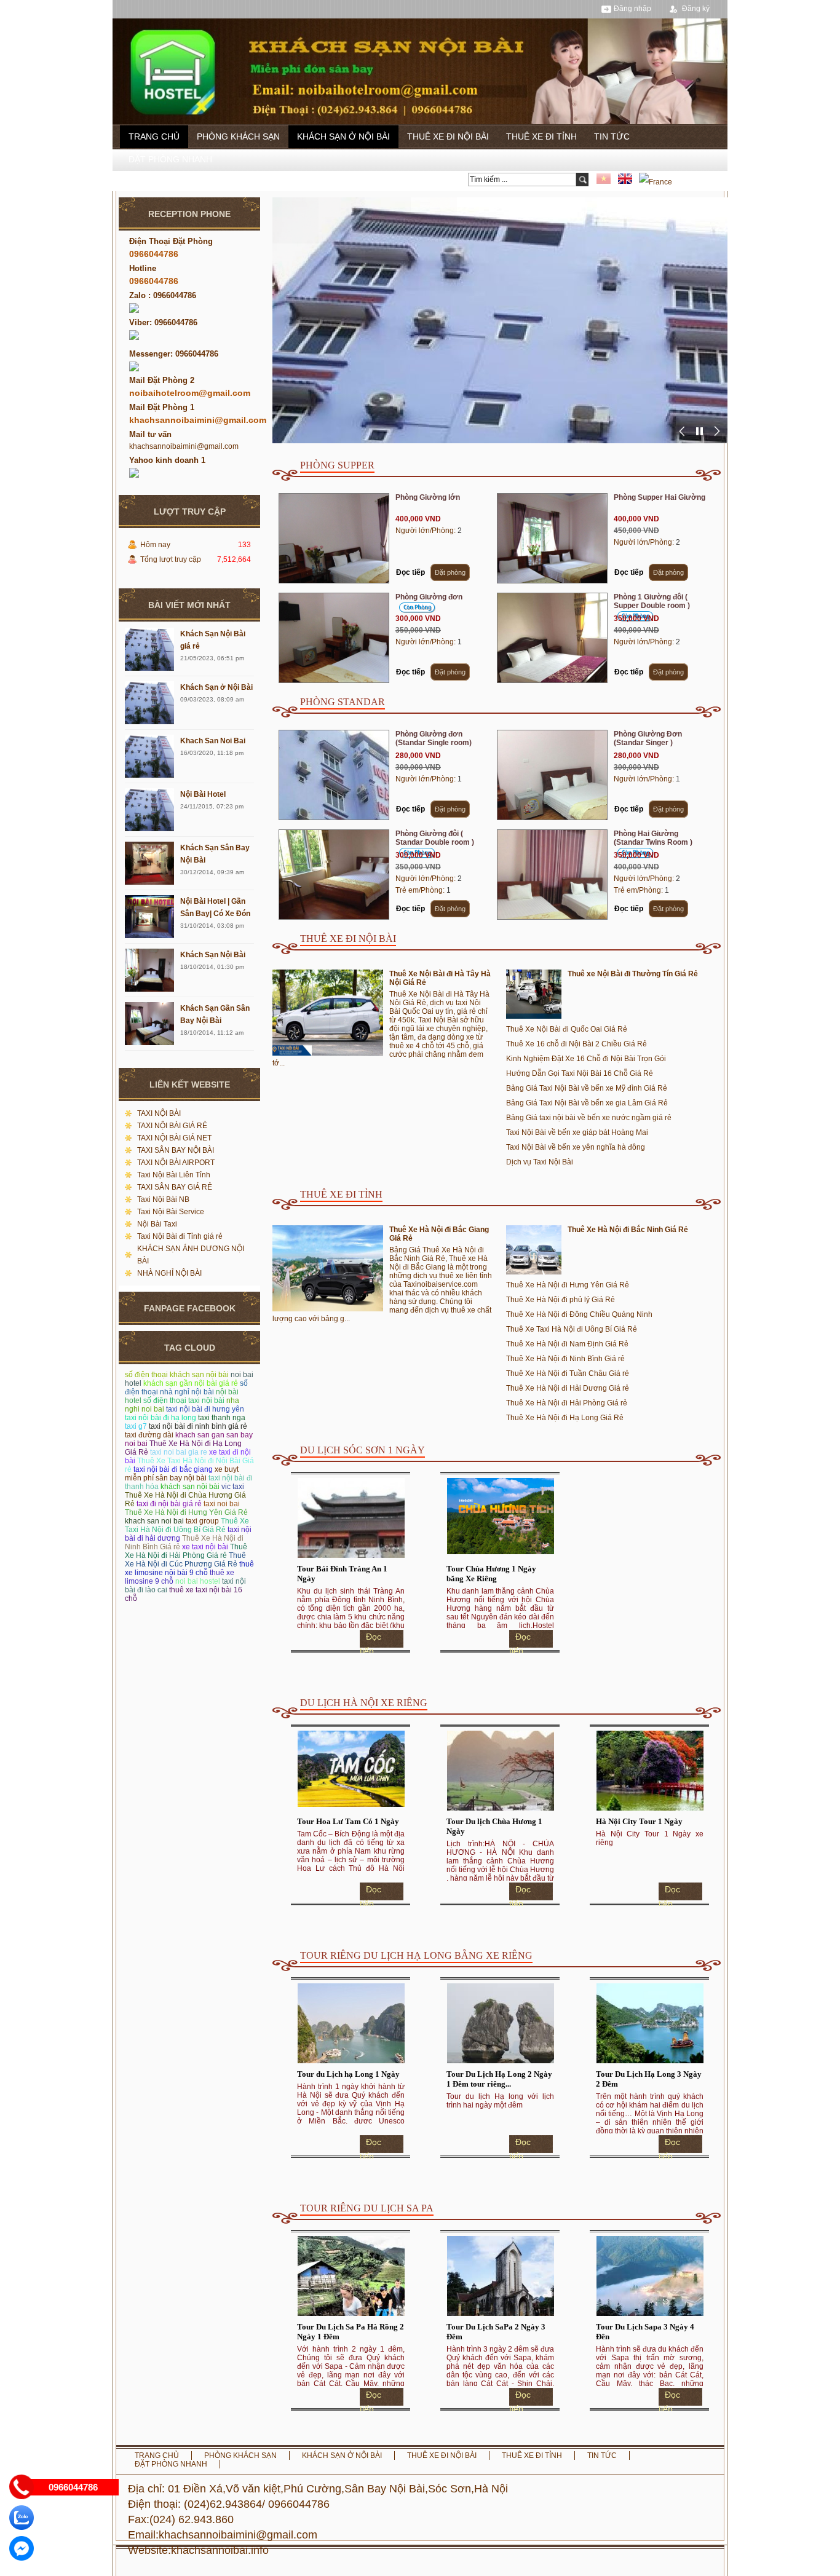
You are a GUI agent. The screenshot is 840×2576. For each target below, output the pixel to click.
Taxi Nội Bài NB (163, 1199)
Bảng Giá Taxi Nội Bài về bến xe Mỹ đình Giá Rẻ (587, 1088)
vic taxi (233, 1487)
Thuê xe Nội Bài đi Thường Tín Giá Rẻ (633, 974)
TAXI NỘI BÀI (159, 1113)
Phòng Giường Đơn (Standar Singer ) (648, 738)
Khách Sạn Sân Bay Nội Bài (215, 854)
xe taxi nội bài (205, 1547)
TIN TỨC (612, 136)
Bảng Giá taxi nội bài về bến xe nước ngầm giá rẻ (589, 1118)
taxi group (202, 1521)
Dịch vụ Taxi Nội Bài (540, 1162)
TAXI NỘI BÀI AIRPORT (176, 1163)
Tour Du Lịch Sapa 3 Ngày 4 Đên (645, 2332)
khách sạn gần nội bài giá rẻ (191, 1383)
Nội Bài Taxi (157, 1224)
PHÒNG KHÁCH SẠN (238, 136)
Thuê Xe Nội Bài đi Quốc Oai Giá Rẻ (567, 1029)
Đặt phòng (450, 572)
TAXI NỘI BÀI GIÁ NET (174, 1138)
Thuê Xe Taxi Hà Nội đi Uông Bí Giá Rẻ (187, 1525)
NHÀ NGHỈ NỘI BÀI (169, 1273)
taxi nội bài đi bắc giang (173, 1469)
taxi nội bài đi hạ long (160, 1418)
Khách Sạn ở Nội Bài (216, 687)
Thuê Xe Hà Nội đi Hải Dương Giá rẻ (568, 1388)
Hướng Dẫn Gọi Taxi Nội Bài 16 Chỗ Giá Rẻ (580, 1073)
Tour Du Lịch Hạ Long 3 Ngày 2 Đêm (649, 2079)
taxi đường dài (149, 1435)
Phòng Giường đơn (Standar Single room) (434, 738)
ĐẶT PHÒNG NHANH (170, 159)
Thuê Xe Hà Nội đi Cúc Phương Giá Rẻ (185, 1560)
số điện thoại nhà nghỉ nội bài (186, 1388)
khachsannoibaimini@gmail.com (184, 446)
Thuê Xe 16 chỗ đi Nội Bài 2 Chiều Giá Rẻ (577, 1044)
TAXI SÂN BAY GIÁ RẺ (175, 1187)
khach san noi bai (154, 1521)
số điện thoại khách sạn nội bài (177, 1375)
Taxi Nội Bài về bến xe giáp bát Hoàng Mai (577, 1132)
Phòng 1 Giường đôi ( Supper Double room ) (652, 601)
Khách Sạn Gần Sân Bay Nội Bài (215, 1014)
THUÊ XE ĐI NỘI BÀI (448, 136)
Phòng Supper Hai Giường (660, 497)
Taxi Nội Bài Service (171, 1212)
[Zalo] (22, 2518)
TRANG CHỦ (154, 136)
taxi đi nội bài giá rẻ (169, 1504)
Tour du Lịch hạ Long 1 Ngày (348, 2074)
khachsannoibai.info (220, 2550)
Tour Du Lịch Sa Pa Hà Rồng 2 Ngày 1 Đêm (351, 2332)
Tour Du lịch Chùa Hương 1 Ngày (494, 1826)
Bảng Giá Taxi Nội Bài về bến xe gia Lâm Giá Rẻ (587, 1103)
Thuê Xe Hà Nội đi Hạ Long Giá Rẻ (565, 1418)
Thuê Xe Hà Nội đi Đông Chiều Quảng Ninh (579, 1314)
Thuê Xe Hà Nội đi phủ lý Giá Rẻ (561, 1300)
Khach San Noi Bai (213, 741)
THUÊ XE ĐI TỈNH (541, 136)
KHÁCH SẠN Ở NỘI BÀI (343, 136)
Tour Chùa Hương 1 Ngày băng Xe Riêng (491, 1574)
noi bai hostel (198, 1581)
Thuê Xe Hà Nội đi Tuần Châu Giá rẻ (568, 1373)
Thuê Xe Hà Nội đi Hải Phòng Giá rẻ (186, 1551)
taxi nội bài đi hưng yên (205, 1409)
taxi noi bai (222, 1504)
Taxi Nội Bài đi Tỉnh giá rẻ (180, 1236)
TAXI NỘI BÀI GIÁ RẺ (172, 1126)
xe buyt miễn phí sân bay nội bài (182, 1474)
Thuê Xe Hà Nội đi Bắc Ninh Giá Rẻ (628, 1230)
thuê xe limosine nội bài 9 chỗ (189, 1568)
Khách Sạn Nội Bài (213, 955)
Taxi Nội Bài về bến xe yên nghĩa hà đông (576, 1147)
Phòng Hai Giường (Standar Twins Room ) (653, 838)
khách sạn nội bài (190, 1487)
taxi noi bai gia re (179, 1452)
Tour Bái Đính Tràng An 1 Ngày (342, 1574)
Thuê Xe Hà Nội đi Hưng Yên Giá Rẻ (186, 1512)
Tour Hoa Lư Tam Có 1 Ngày (348, 1821)
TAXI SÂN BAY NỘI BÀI (176, 1150)
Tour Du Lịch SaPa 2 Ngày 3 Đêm (496, 2332)
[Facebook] (22, 2548)
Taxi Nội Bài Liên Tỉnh (174, 1175)
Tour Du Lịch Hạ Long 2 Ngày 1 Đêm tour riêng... (499, 2079)
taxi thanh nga (222, 1418)
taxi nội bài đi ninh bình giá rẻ (198, 1426)
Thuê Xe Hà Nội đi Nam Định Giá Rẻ (567, 1344)
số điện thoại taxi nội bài (184, 1401)
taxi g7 (136, 1426)
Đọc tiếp (410, 572)
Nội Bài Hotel (203, 794)
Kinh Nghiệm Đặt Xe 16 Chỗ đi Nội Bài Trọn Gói (586, 1059)
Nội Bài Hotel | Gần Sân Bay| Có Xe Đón (215, 907)
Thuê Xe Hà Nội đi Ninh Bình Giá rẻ (565, 1359)
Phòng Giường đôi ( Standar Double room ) (435, 838)
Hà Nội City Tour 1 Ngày (639, 1821)
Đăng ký (696, 9)
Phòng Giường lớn (428, 497)
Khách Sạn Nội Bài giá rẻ (213, 640)
